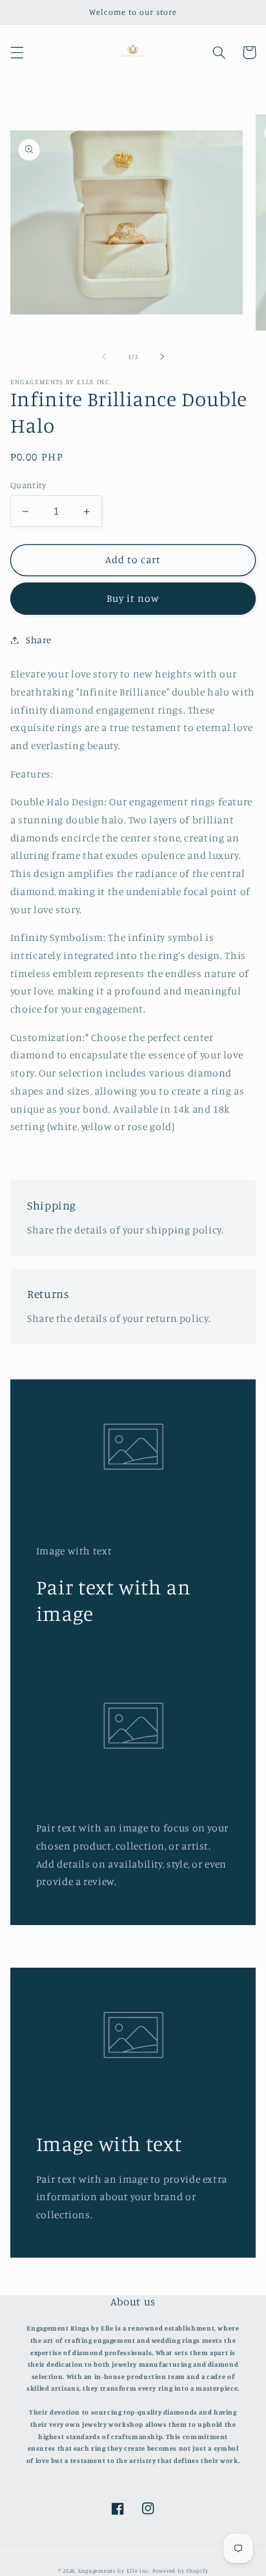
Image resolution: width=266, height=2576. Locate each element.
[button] (17, 52)
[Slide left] (104, 356)
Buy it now (133, 598)
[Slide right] (162, 356)
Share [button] (39, 640)
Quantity (28, 485)
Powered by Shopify (180, 2571)
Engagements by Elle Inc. (115, 2571)
